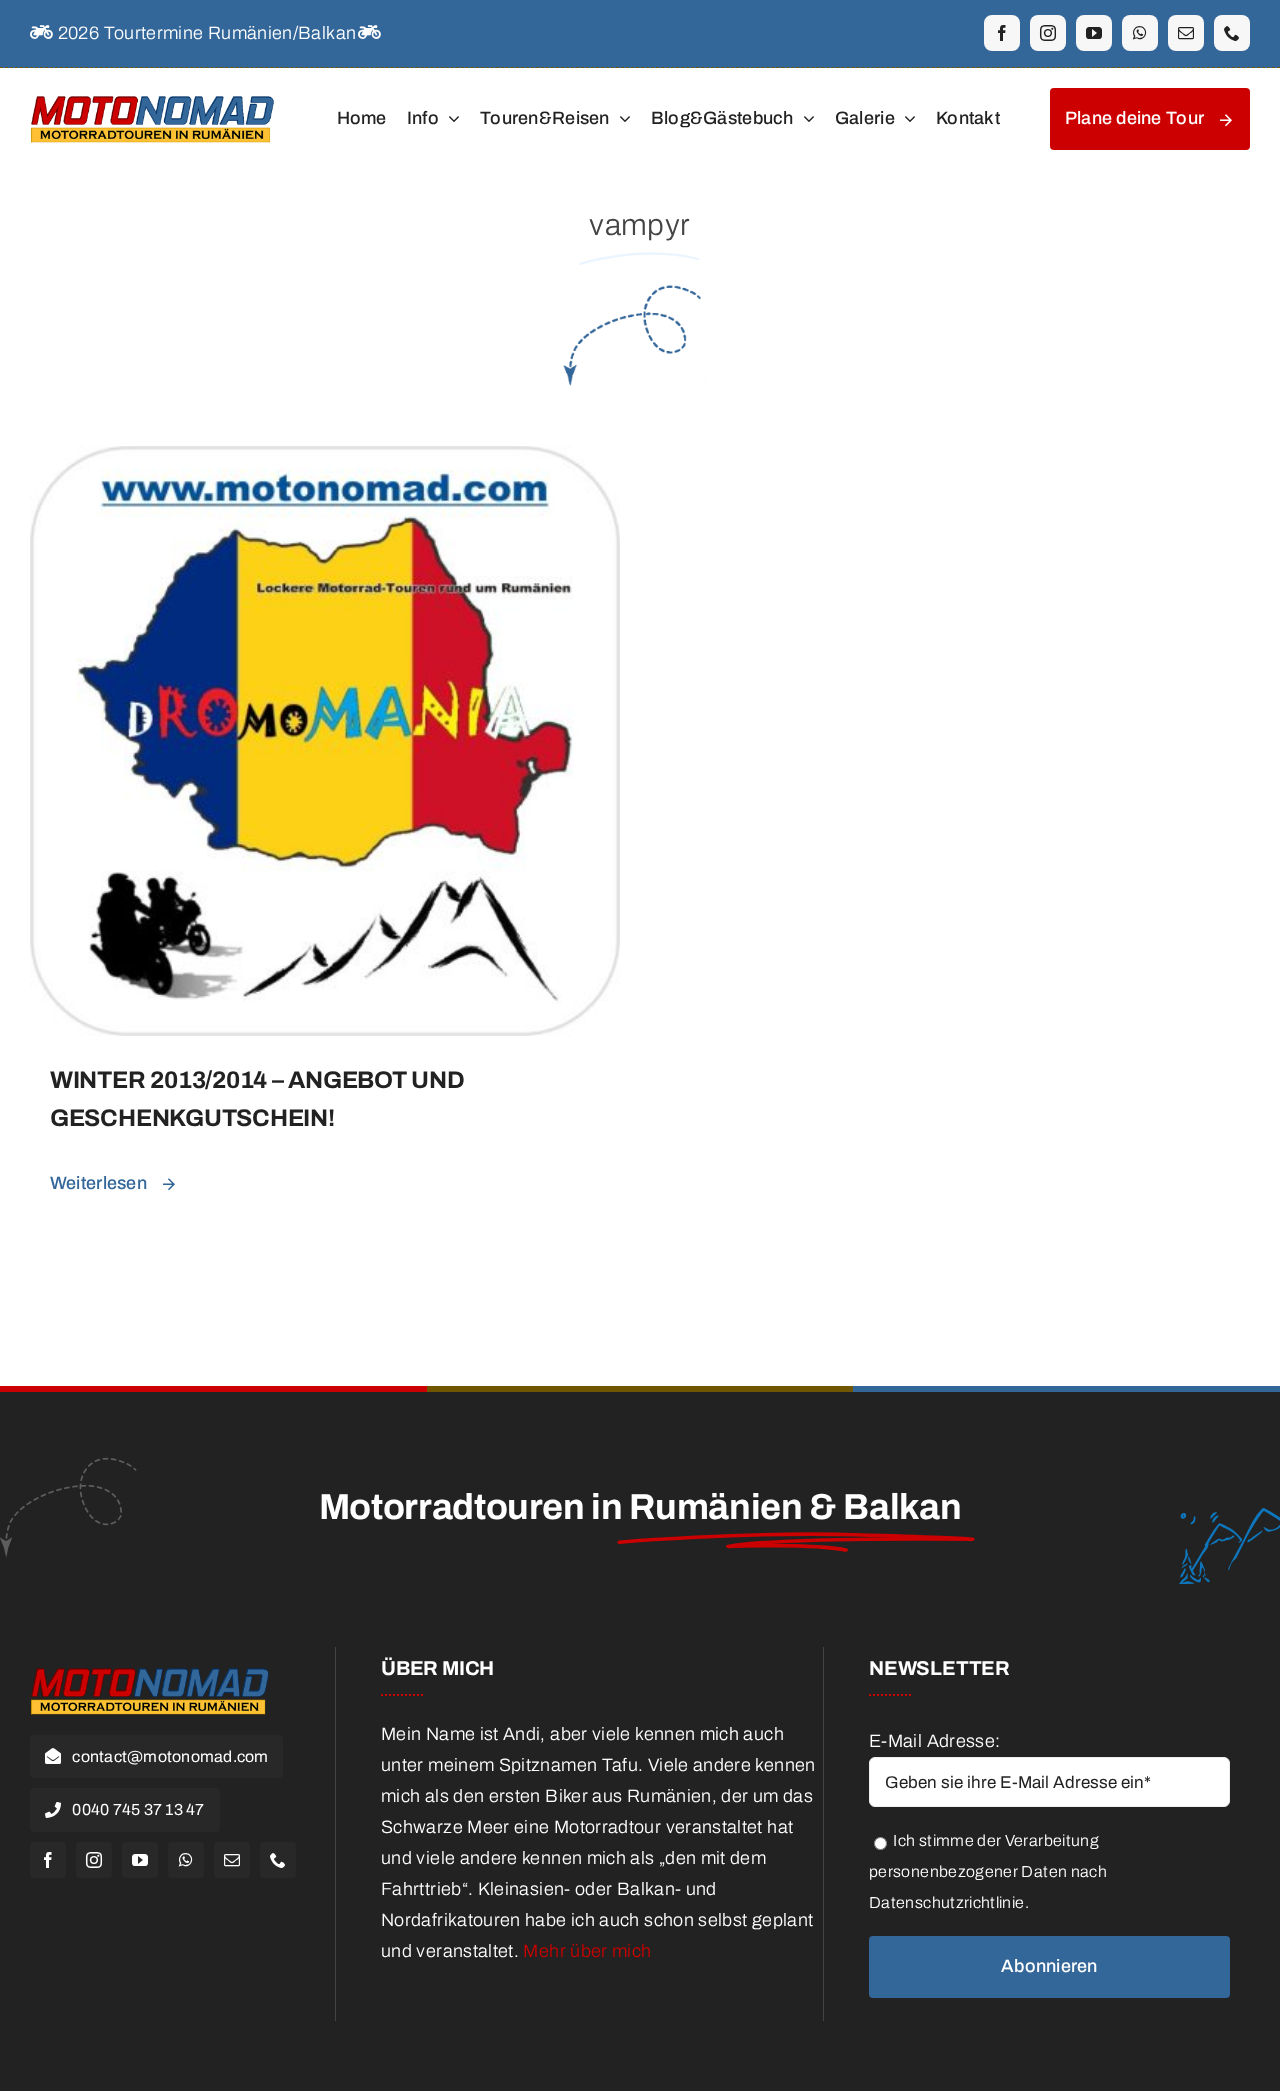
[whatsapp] (1140, 33)
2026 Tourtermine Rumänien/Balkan (204, 33)
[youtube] (1094, 33)
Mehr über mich (587, 1951)
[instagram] (1048, 33)
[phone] (1232, 33)
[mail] (1186, 33)
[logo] (152, 94)
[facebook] (1002, 33)
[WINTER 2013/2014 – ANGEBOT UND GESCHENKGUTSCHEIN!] (325, 461)
